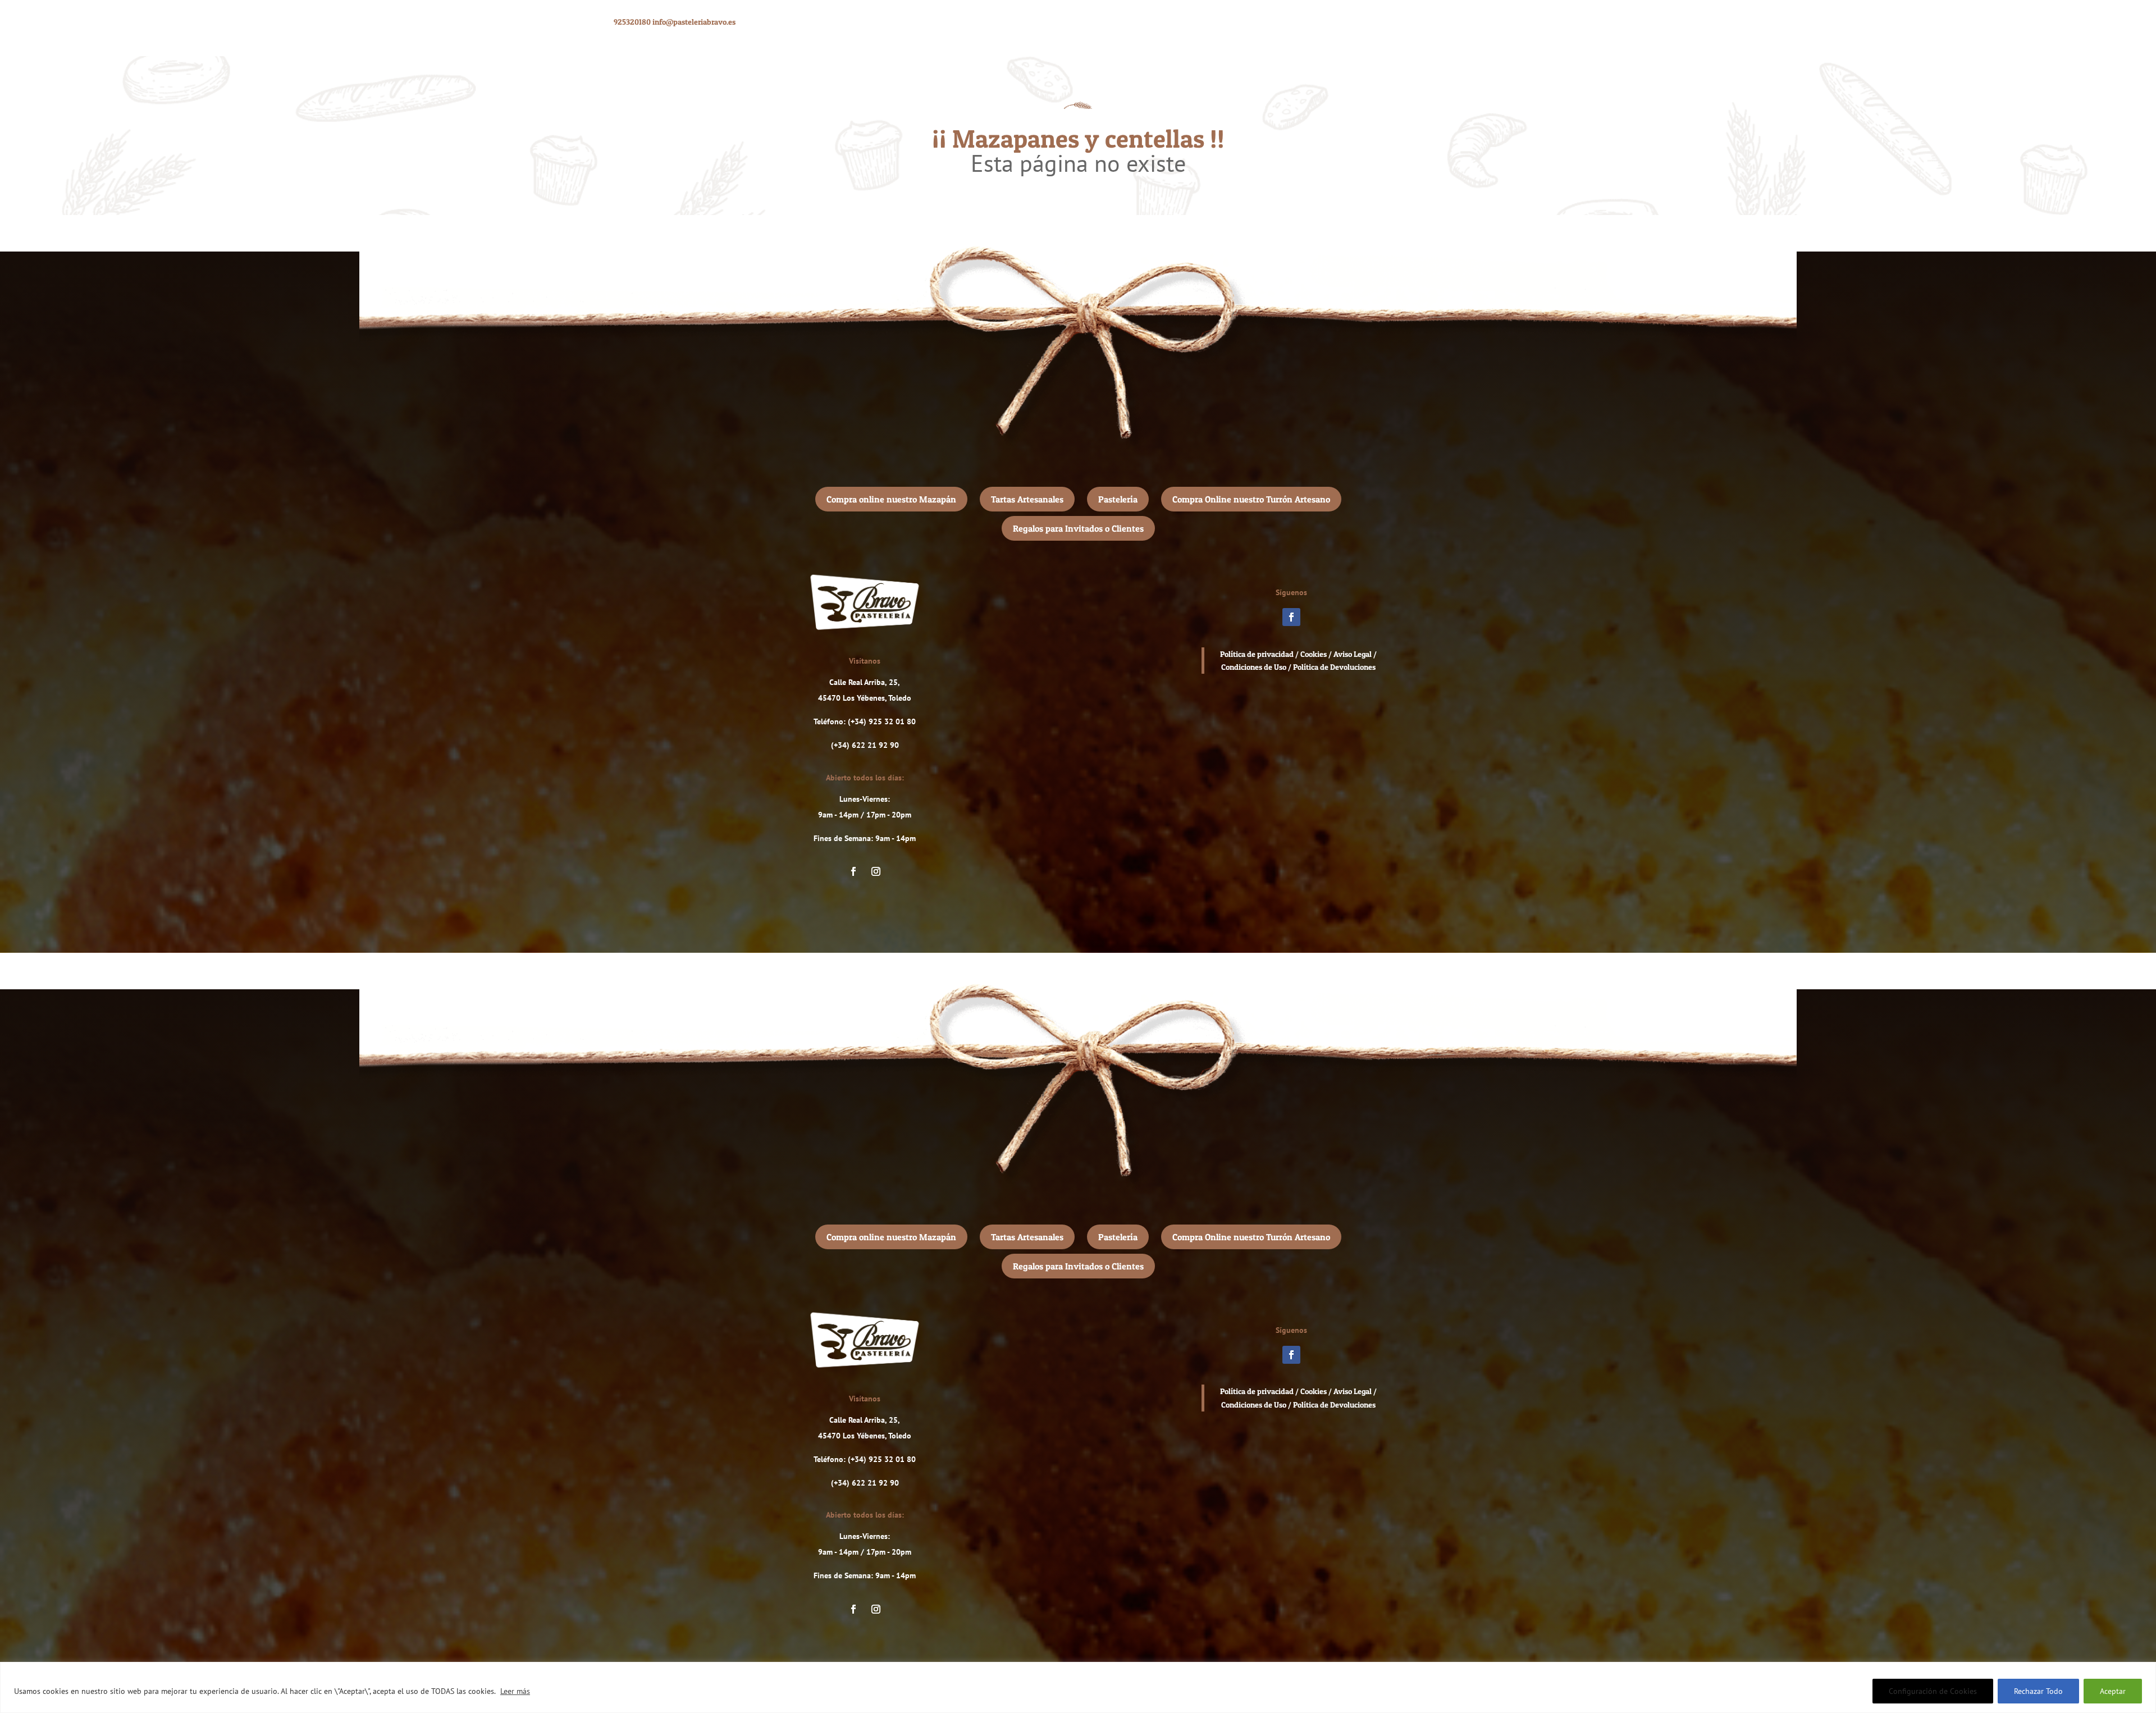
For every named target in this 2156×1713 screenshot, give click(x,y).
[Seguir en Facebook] (853, 871)
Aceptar (2113, 1691)
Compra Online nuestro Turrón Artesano (1251, 499)
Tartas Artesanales (1027, 499)
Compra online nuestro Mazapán (891, 499)
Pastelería (1118, 499)
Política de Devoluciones (1334, 667)
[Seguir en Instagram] (876, 871)
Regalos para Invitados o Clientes (1078, 528)
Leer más (515, 1691)
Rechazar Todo (2038, 1691)
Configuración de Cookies (1933, 1691)
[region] (1078, 1687)
